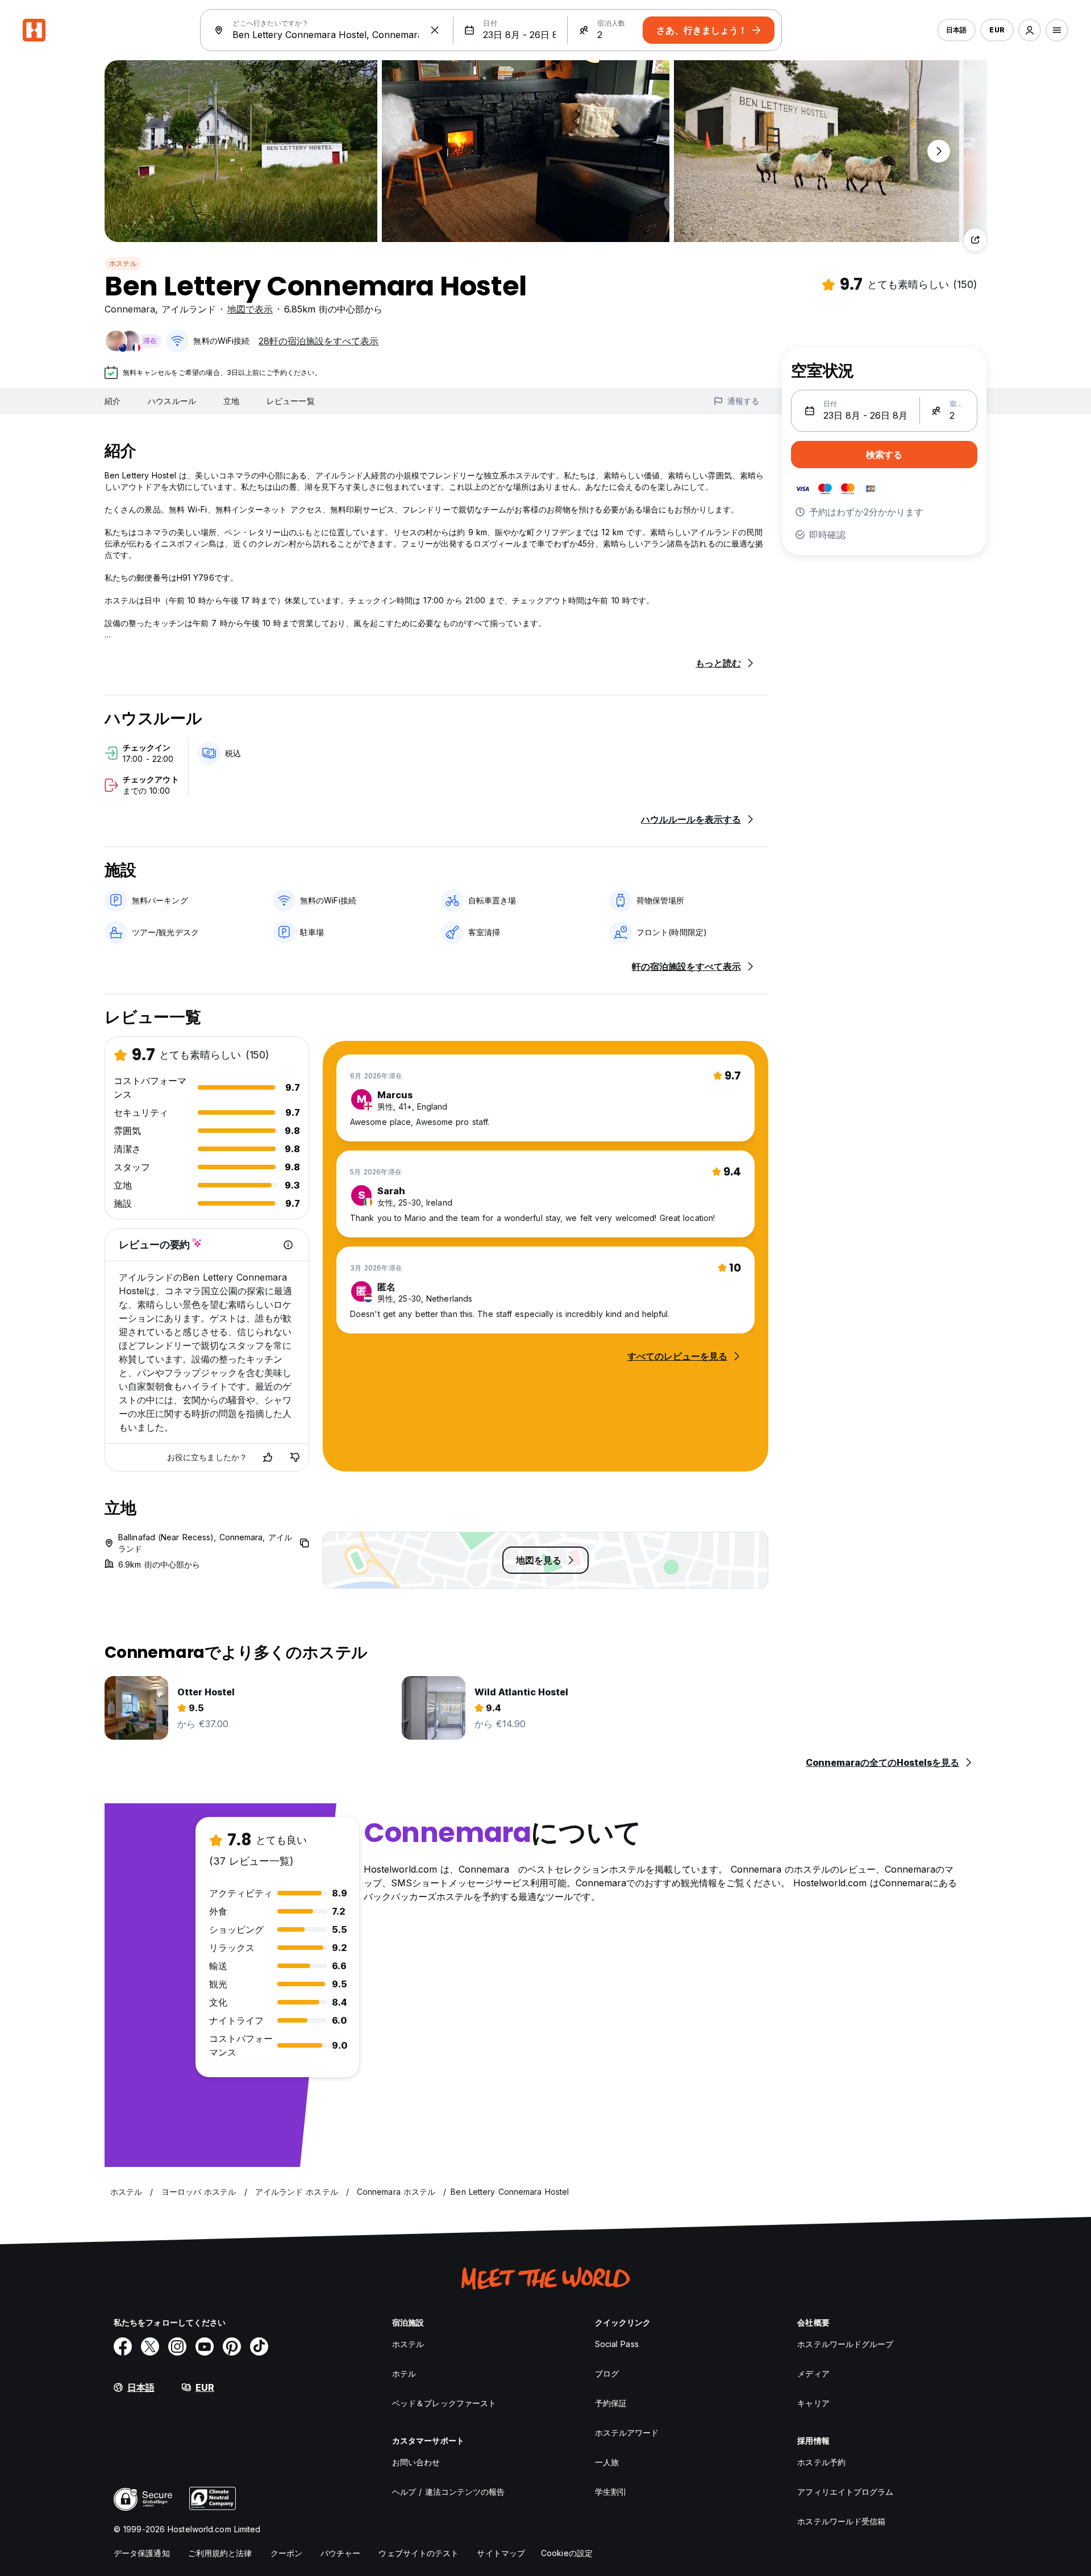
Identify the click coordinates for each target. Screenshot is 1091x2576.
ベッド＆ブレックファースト (444, 2403)
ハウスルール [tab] (172, 401)
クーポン (286, 2553)
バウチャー (341, 2553)
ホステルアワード (627, 2433)
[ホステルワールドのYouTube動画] (205, 2346)
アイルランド (189, 309)
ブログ (607, 2373)
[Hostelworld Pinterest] (232, 2346)
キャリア (813, 2403)
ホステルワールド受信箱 (841, 2521)
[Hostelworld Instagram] (177, 2346)
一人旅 (607, 2462)
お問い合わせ (416, 2462)
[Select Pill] (1030, 30)
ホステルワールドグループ (845, 2344)
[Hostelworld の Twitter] (150, 2346)
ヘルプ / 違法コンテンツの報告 (449, 2492)
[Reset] (435, 30)
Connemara (130, 309)
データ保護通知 (142, 2553)
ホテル (404, 2373)
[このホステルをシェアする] (975, 240)
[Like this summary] (268, 1457)
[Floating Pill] (939, 151)
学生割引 (611, 2492)
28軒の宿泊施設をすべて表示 (318, 341)
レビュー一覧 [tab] (291, 401)
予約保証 (611, 2403)
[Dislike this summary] (295, 1457)
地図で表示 (250, 309)
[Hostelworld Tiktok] (259, 2346)
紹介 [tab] (113, 401)
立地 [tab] (231, 401)
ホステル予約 (821, 2462)
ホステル (123, 263)
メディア (813, 2373)
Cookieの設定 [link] (567, 2553)
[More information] (288, 1245)
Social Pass (617, 2344)
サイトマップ (501, 2553)
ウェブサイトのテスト (419, 2553)
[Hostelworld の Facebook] (123, 2346)
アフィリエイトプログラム (845, 2492)
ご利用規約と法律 (220, 2553)
